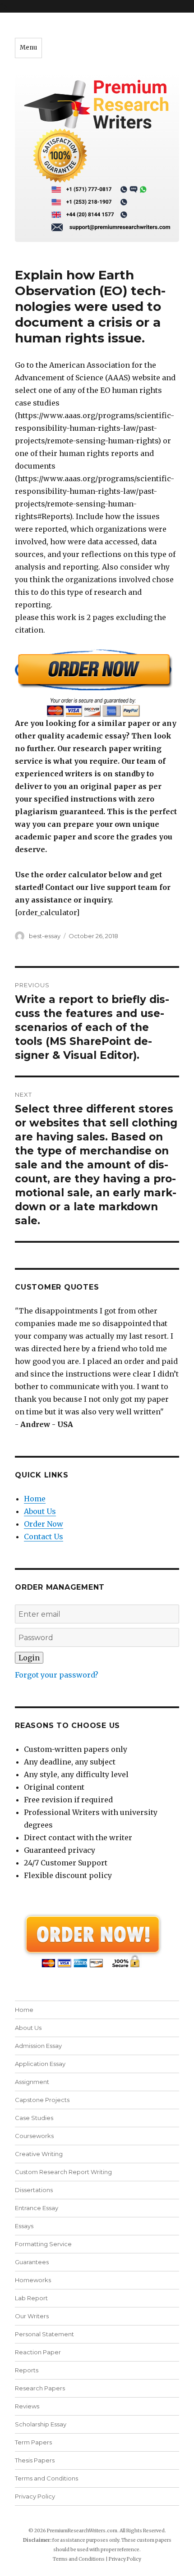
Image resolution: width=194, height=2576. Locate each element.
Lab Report (31, 2298)
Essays (24, 2226)
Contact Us (44, 1536)
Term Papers (33, 2442)
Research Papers (40, 2388)
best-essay (45, 936)
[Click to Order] (97, 683)
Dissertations (34, 2190)
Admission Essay (38, 2046)
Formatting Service (43, 2244)
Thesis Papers (35, 2460)
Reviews (27, 2406)
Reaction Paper (38, 2352)
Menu (28, 48)
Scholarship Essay (41, 2424)
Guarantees (32, 2262)
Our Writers (32, 2316)
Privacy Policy (35, 2496)
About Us (40, 1511)
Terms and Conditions (46, 2478)
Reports (27, 2370)
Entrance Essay (37, 2208)
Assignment (32, 2082)
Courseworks (34, 2136)
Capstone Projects (42, 2100)
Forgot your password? (57, 1675)
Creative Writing (39, 2154)
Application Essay (40, 2064)
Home (35, 1499)
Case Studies (34, 2118)
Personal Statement (44, 2334)
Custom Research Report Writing (63, 2172)
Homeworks (33, 2280)
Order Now (44, 1524)
